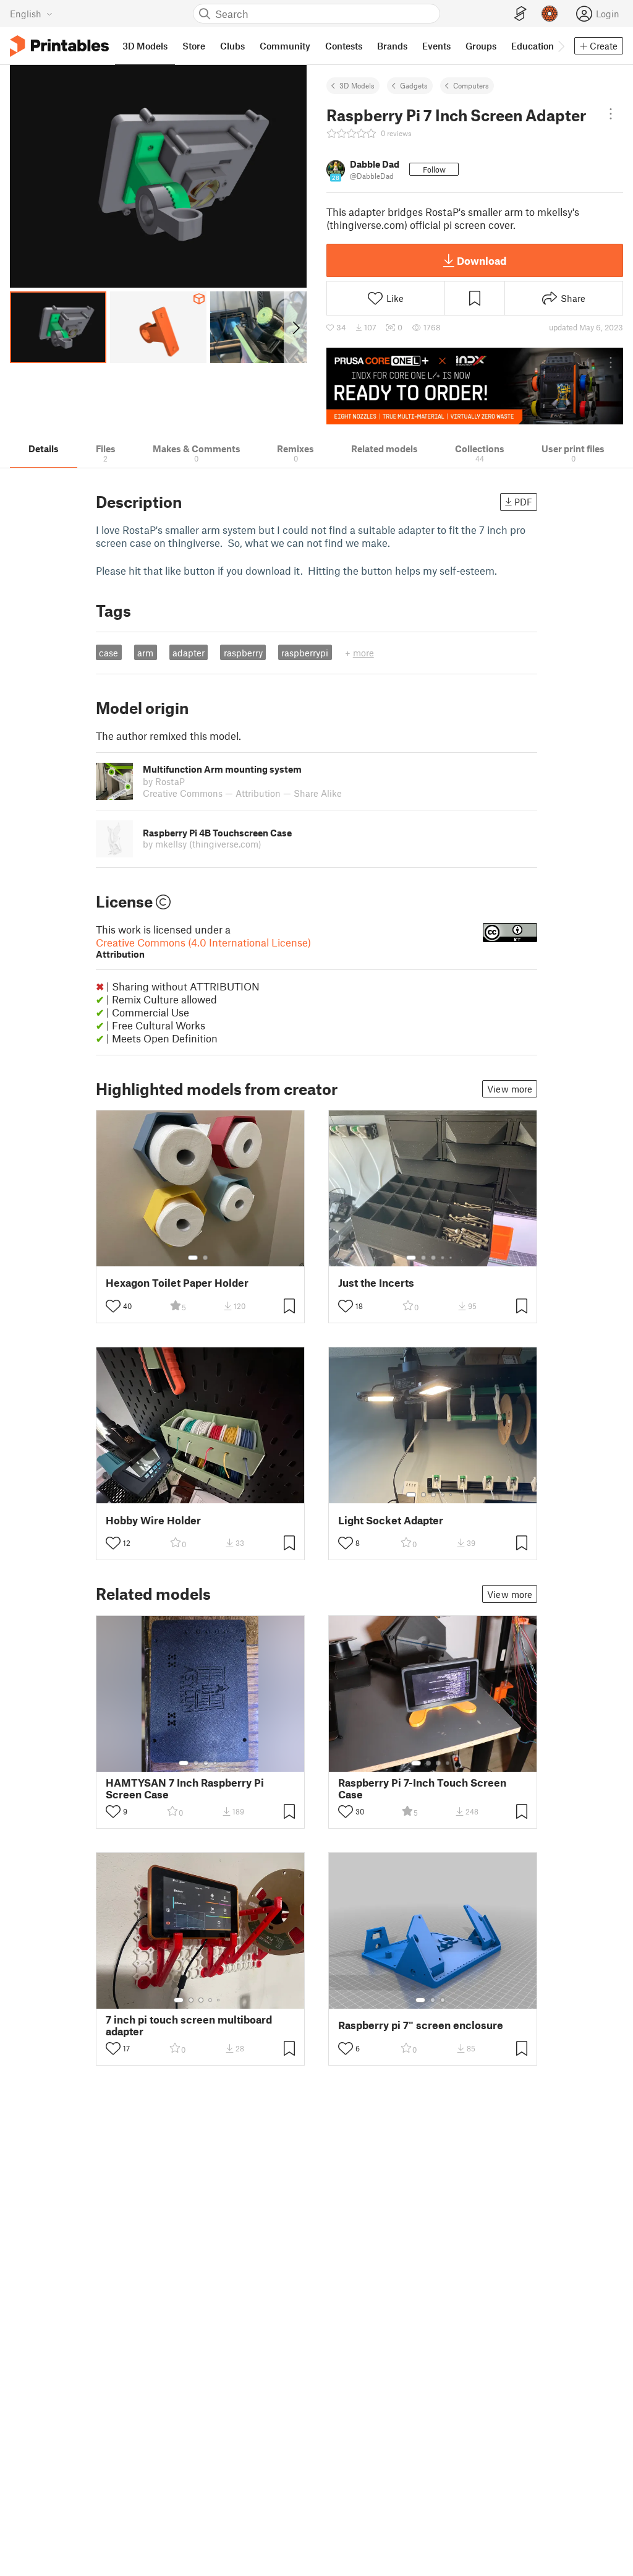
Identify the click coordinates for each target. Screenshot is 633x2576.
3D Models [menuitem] (145, 46)
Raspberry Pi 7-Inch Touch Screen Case (422, 1788)
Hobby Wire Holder (153, 1520)
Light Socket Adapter (391, 1520)
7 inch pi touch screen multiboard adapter (189, 2025)
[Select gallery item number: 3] (433, 1258)
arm (145, 653)
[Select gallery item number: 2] (205, 1258)
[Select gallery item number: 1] (193, 1258)
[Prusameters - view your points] (550, 14)
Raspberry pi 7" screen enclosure (421, 2025)
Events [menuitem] (436, 46)
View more (510, 1089)
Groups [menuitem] (481, 46)
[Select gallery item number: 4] (443, 1258)
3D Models (357, 85)
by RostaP (164, 781)
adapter (189, 653)
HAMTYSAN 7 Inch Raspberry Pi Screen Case (185, 1788)
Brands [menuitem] (392, 46)
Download (482, 260)
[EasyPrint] (520, 14)
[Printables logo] (59, 46)
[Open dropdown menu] (611, 114)
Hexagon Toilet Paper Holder (177, 1283)
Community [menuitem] (285, 46)
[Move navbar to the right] (561, 46)
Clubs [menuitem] (232, 46)
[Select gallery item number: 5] (452, 1258)
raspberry (243, 653)
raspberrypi (305, 653)
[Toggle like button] (113, 1306)
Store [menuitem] (194, 46)
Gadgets (414, 85)
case (108, 653)
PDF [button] (523, 502)
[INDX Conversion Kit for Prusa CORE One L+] (475, 386)
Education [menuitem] (533, 46)
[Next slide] (295, 327)
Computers (471, 85)
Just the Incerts (376, 1283)
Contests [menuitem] (344, 46)
